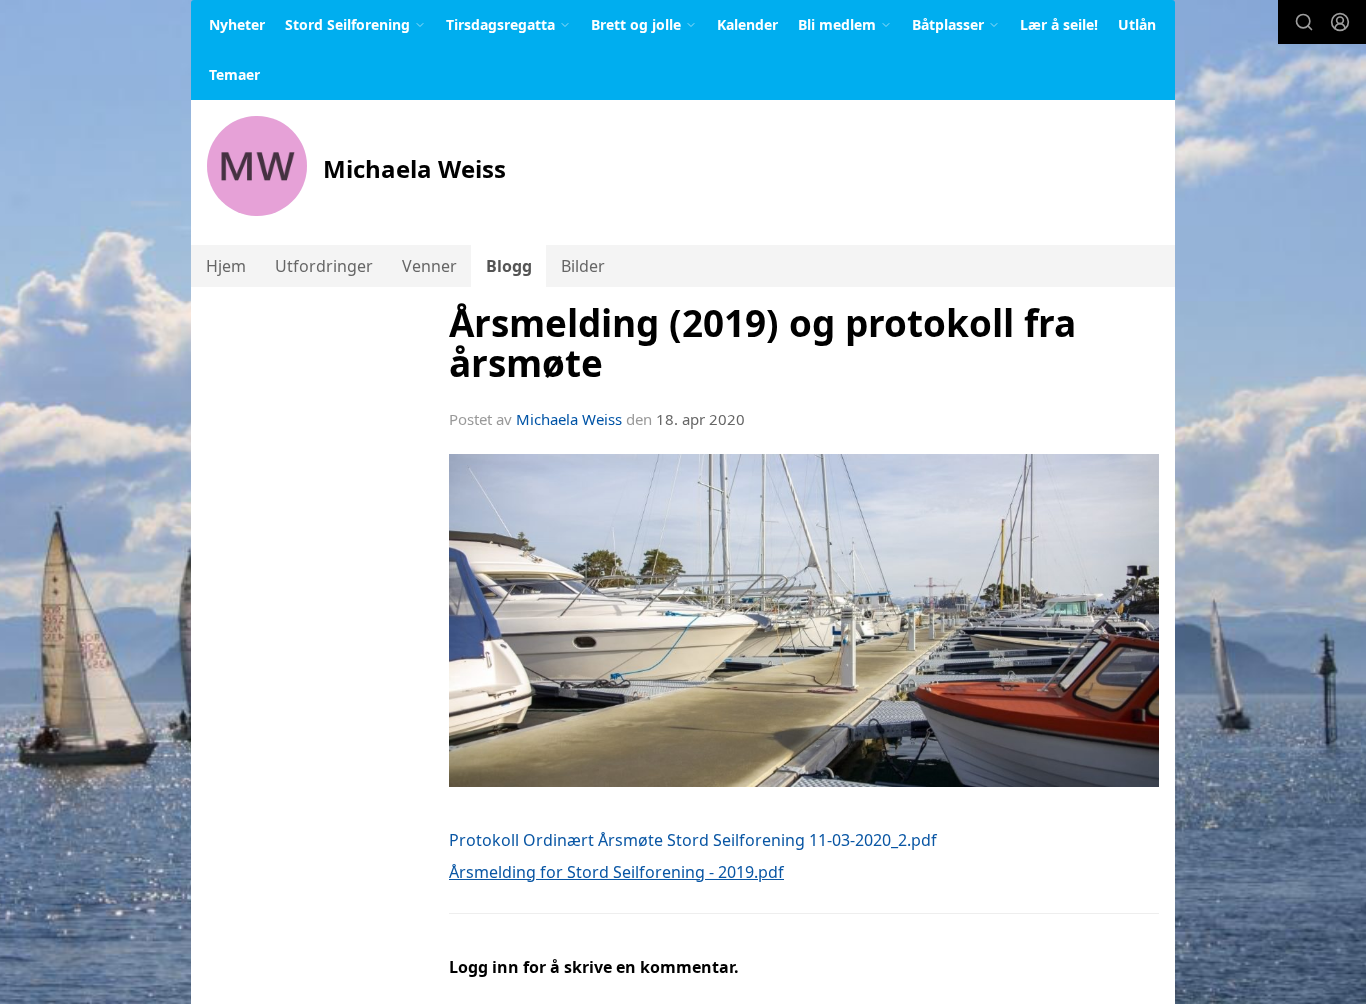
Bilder (583, 266)
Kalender (747, 24)
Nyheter (237, 24)
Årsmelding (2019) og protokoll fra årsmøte (762, 343)
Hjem (226, 266)
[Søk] (1304, 22)
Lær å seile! (1059, 24)
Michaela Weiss (569, 419)
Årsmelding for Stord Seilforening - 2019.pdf (616, 872)
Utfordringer (324, 266)
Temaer (234, 74)
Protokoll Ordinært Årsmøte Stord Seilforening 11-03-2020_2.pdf (693, 840)
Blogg (509, 266)
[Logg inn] (1340, 22)
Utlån (1137, 24)
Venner (429, 266)
